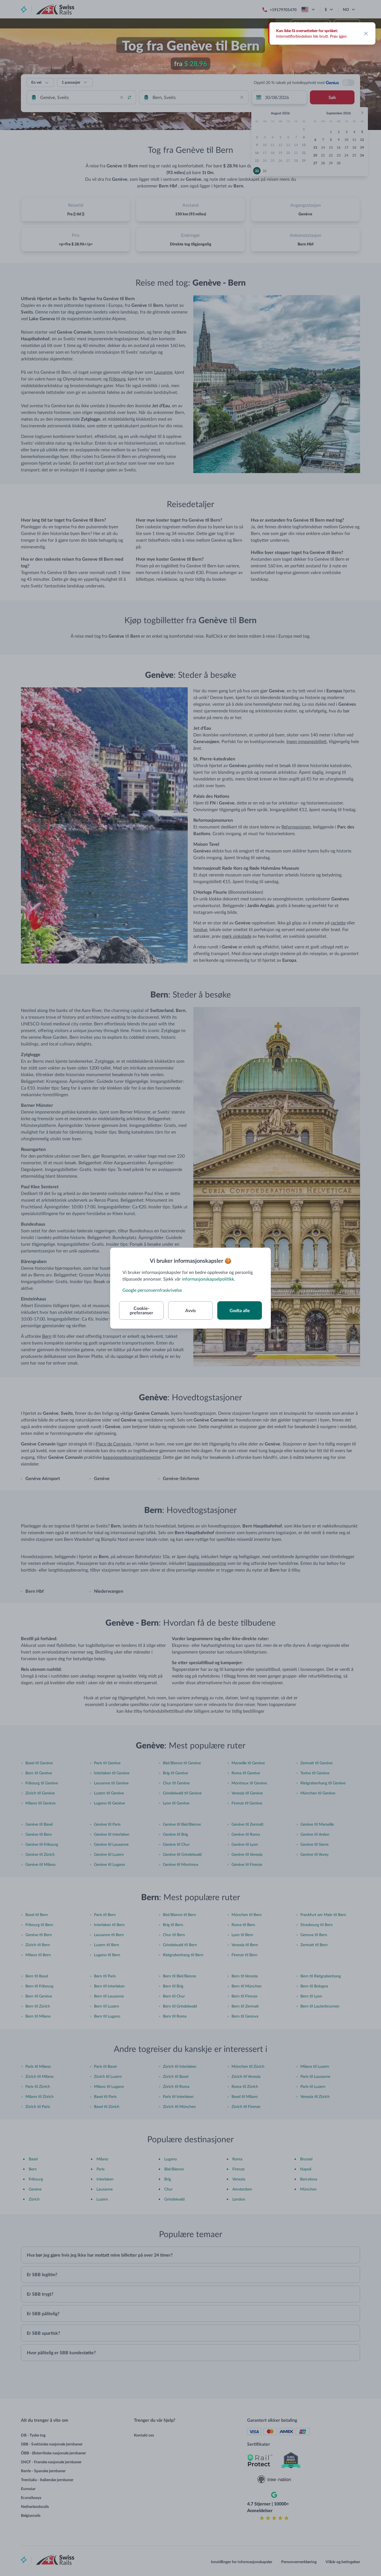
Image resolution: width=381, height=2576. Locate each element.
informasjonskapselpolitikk (208, 1279)
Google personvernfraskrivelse (152, 1290)
